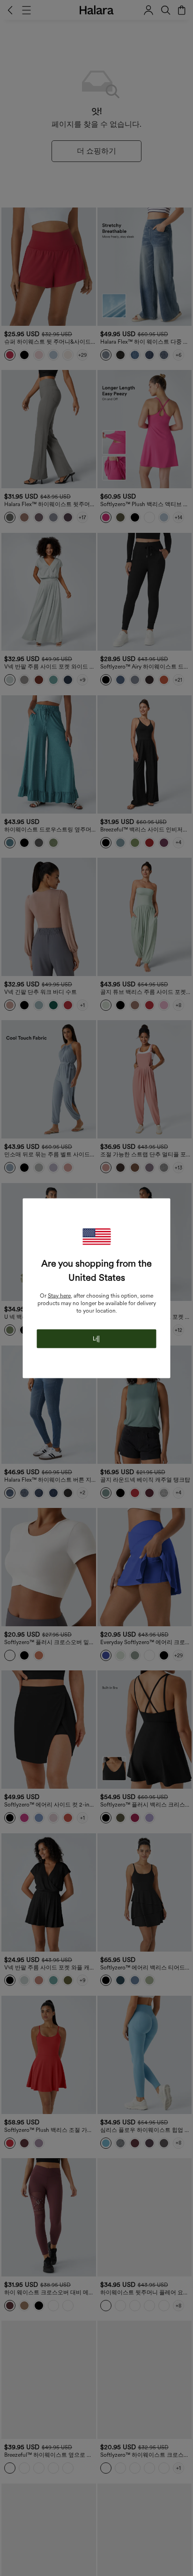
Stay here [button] (59, 1295)
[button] (96, 1236)
